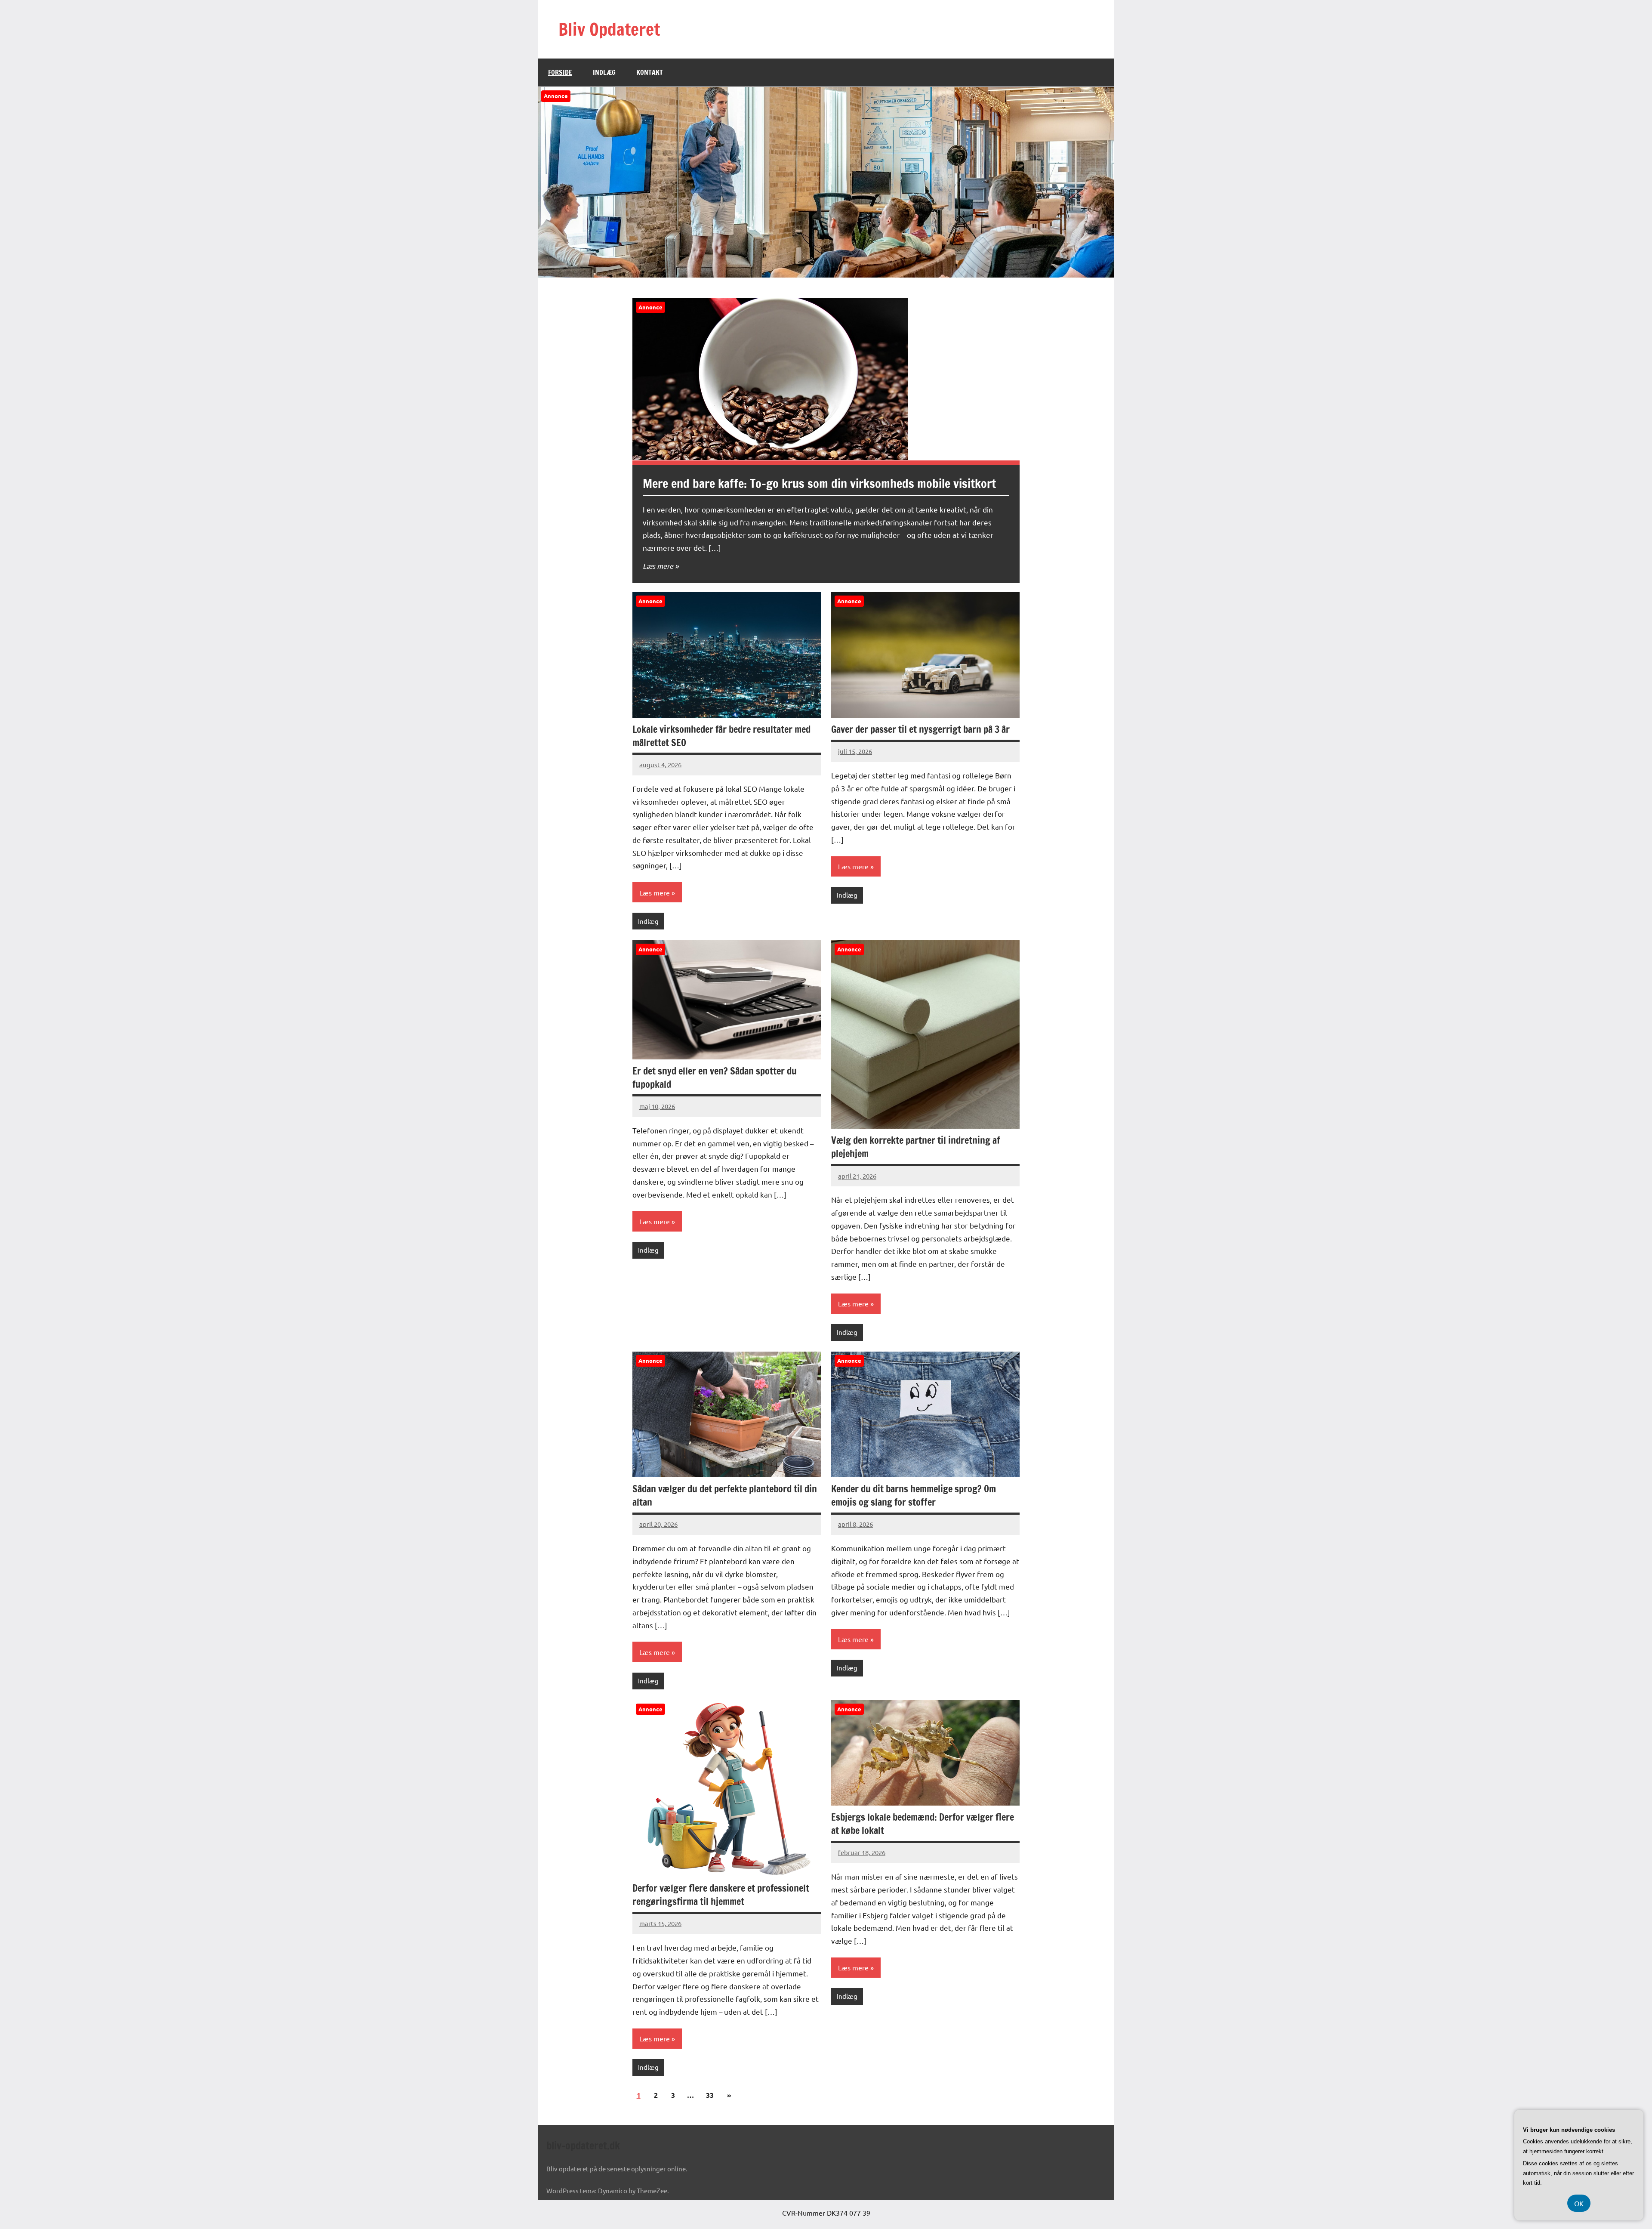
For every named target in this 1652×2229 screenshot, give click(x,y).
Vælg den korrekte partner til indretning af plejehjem (915, 1147)
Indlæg (604, 72)
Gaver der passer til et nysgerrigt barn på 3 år (920, 729)
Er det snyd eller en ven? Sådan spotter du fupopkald (715, 1077)
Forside (560, 72)
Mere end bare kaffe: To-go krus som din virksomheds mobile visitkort (819, 483)
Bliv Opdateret (609, 29)
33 (710, 2095)
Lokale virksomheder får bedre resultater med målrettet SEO (721, 736)
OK (1579, 2203)
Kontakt (650, 72)
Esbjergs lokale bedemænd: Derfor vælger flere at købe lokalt (923, 1824)
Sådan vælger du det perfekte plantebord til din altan (725, 1495)
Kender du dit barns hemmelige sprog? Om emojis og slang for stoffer (914, 1495)
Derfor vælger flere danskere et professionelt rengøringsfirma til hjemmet (721, 1895)
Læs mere (658, 566)
